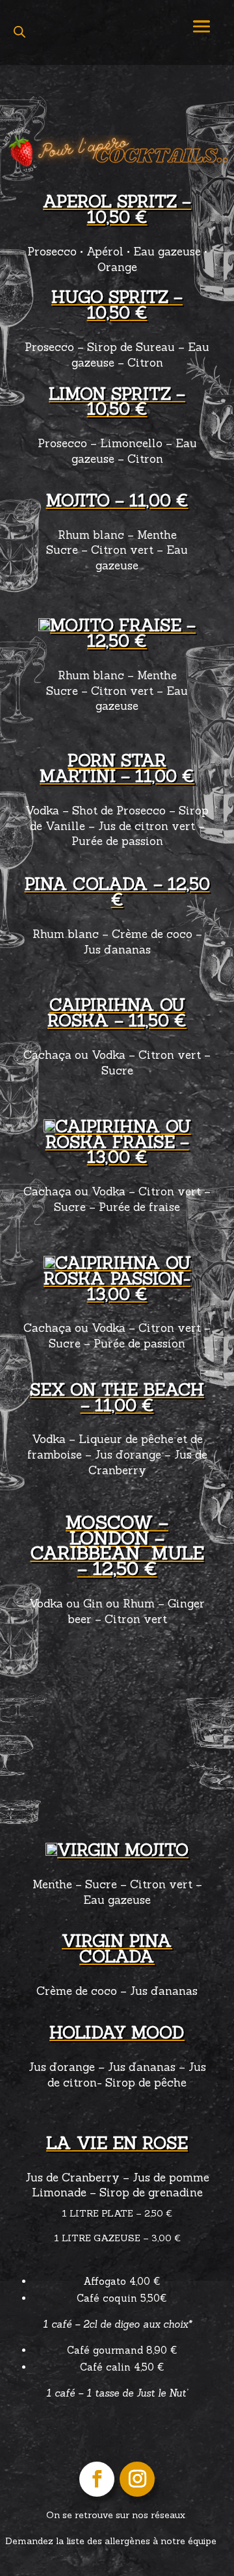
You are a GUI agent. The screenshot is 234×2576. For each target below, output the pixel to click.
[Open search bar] (19, 32)
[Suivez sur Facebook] (97, 2479)
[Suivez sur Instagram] (137, 2479)
